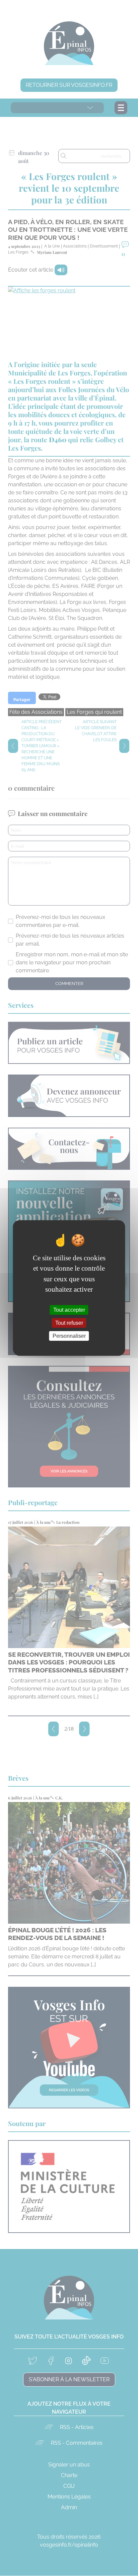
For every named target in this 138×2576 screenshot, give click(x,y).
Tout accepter (69, 1310)
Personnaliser (69, 1336)
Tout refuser (69, 1323)
